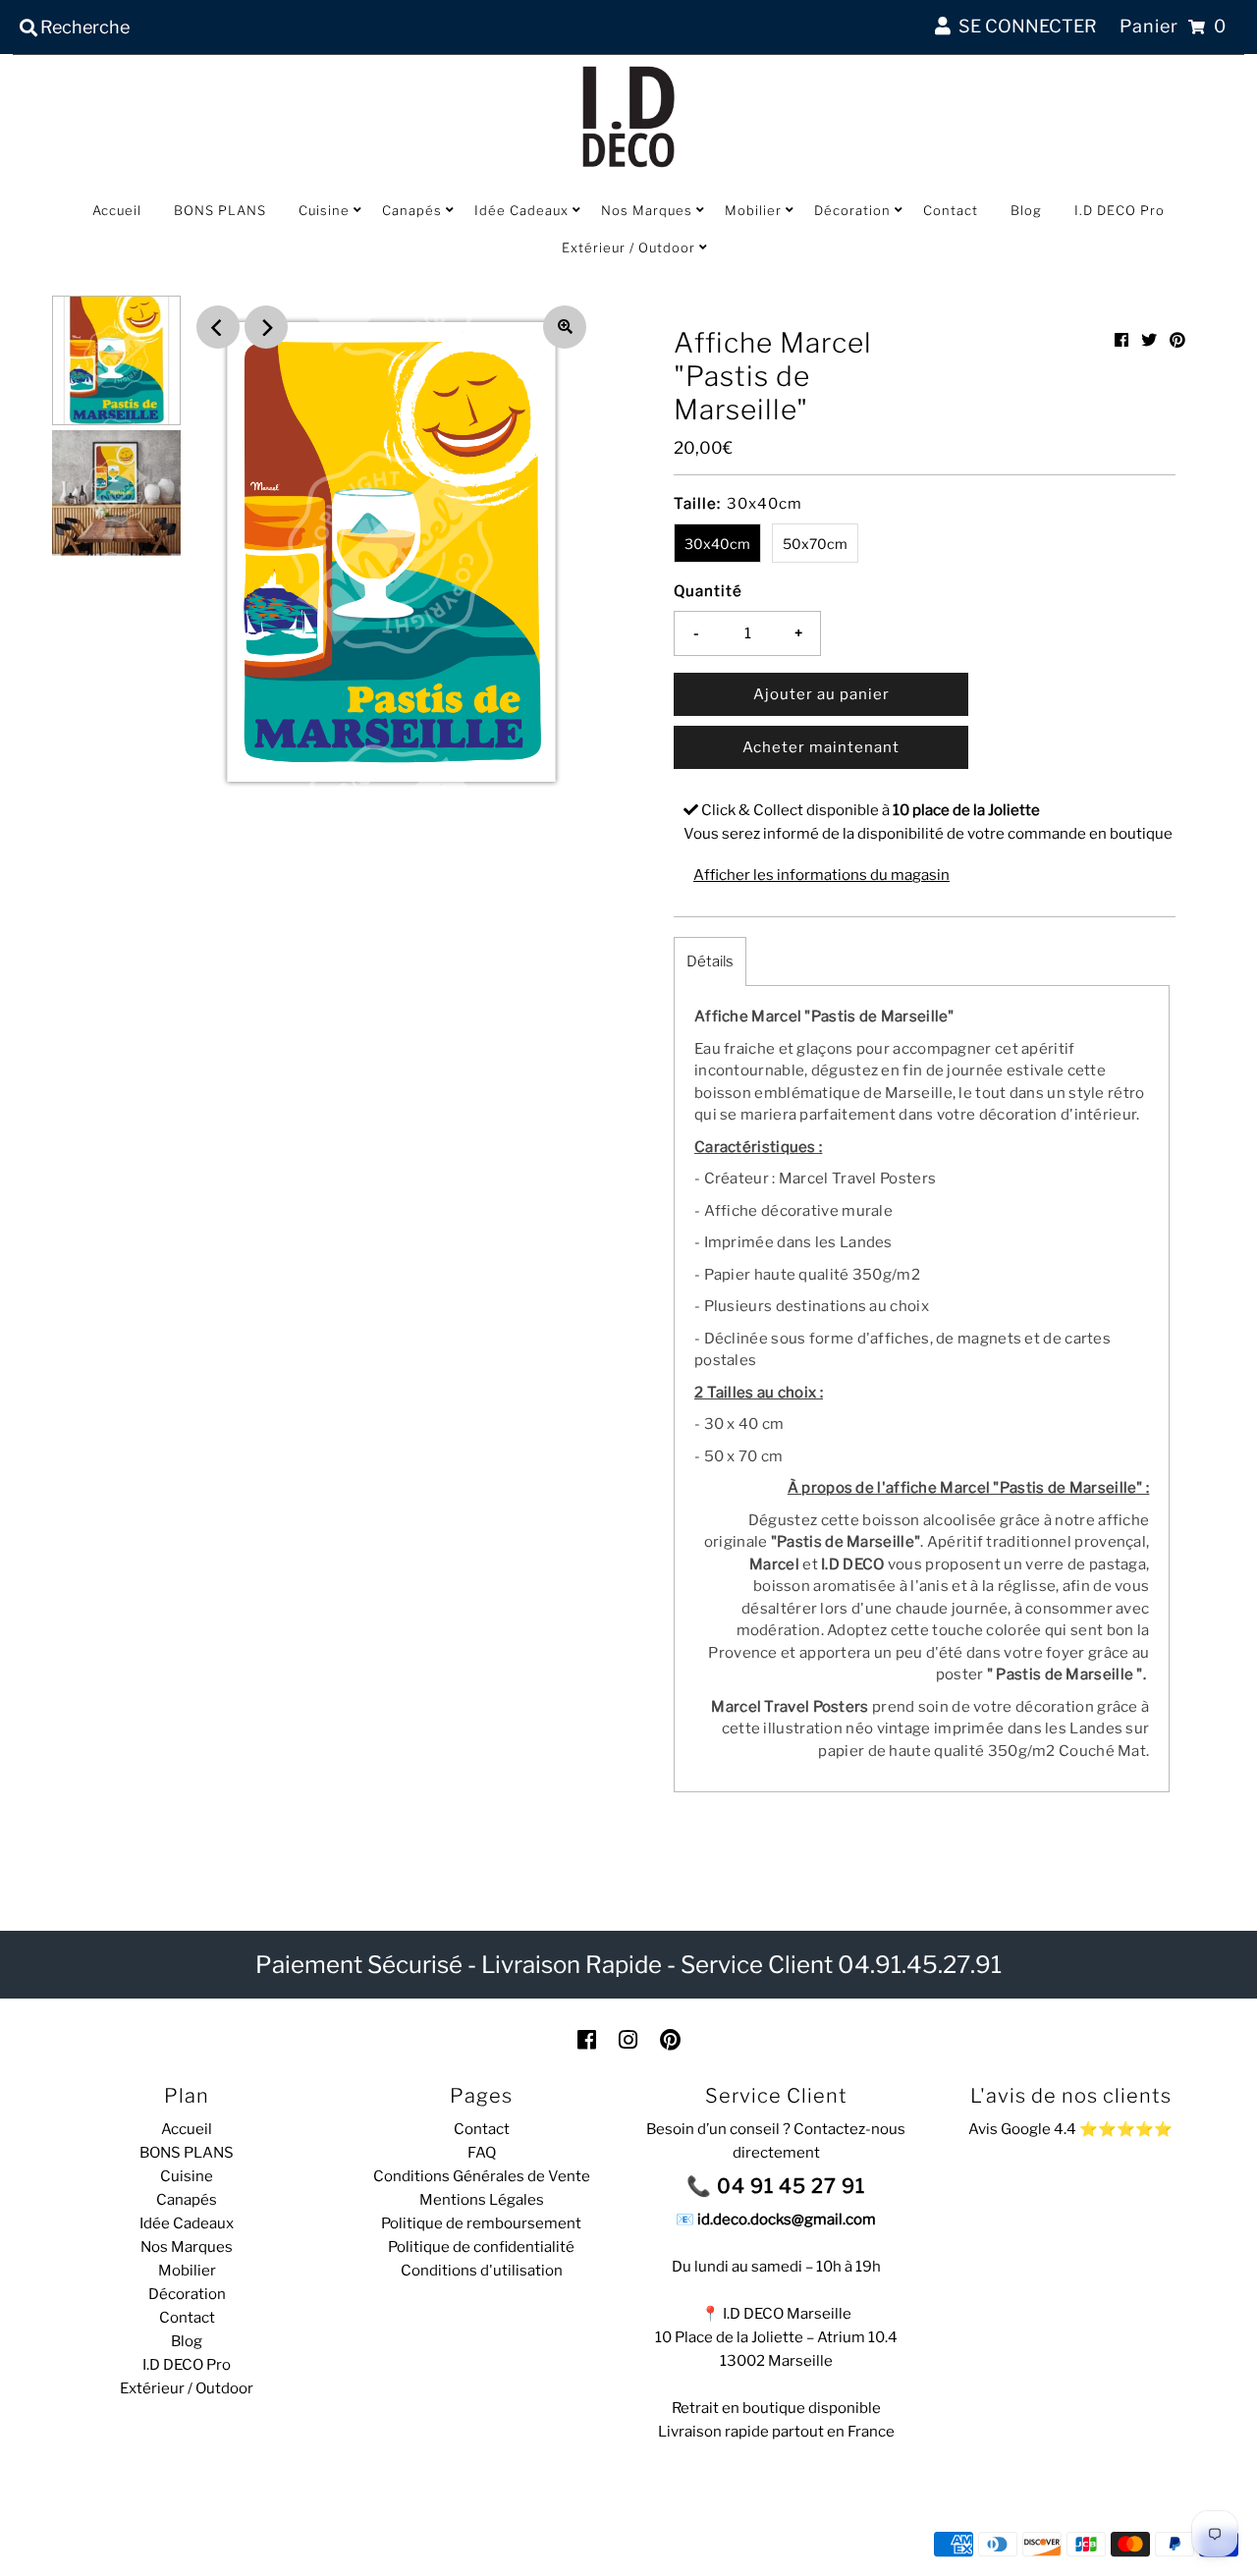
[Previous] (218, 327)
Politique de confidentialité (481, 2247)
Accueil (117, 210)
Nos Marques (647, 210)
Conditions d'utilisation (482, 2271)
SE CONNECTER (1024, 26)
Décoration (852, 210)
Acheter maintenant (821, 747)
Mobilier (753, 210)
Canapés (412, 210)
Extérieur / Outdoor (628, 247)
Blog (1026, 210)
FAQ (482, 2153)
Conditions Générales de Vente (482, 2176)
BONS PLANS (220, 210)
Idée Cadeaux (521, 210)
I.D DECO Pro (1120, 210)
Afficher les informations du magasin (821, 875)
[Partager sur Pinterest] (1177, 340)
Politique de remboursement (481, 2223)
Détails (710, 961)
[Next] (266, 327)
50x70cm (815, 544)
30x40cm (717, 544)
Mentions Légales (482, 2200)
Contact (951, 210)
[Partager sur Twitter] (1149, 340)
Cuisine (324, 210)
